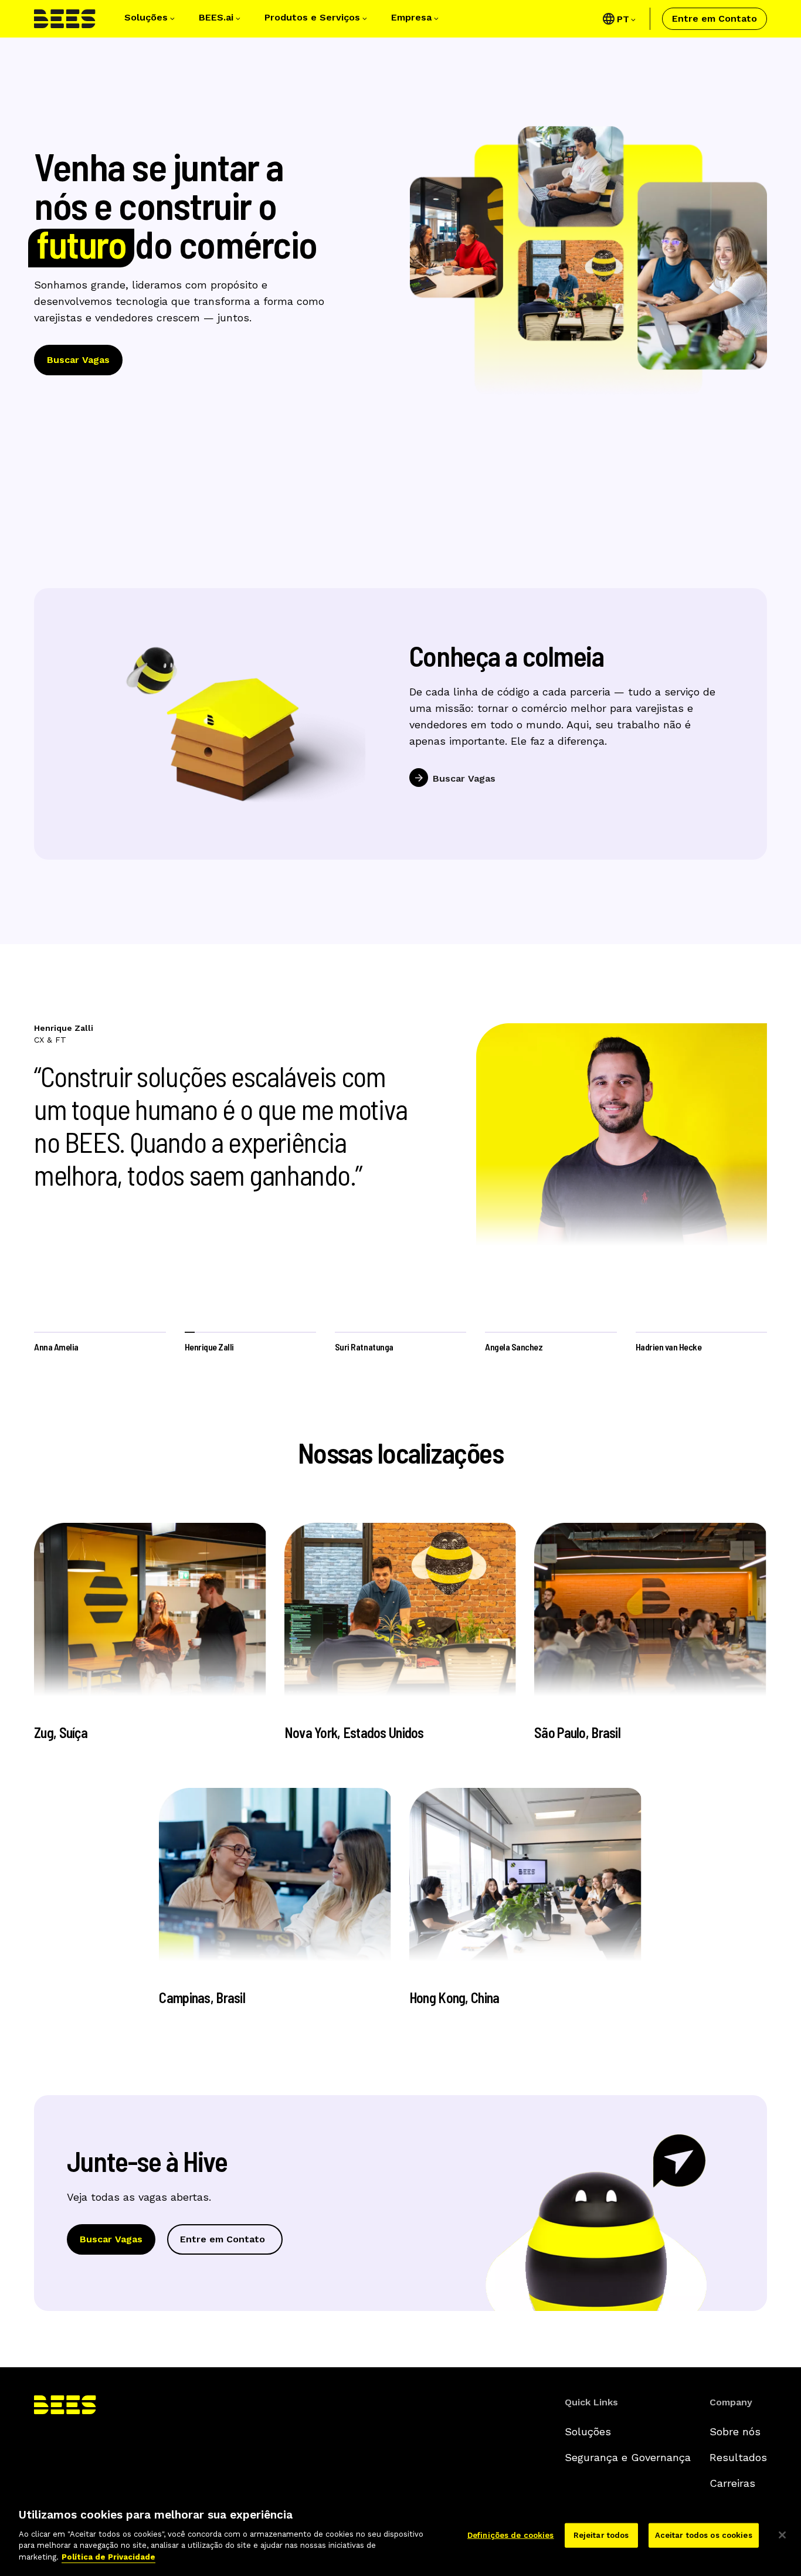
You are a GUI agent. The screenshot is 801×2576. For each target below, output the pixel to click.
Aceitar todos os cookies (704, 2535)
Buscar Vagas (78, 360)
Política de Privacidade (108, 2556)
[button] (151, 19)
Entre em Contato (715, 18)
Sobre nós (735, 2431)
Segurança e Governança (628, 2457)
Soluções (588, 2431)
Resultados (738, 2457)
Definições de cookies (511, 2535)
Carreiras (732, 2483)
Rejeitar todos (601, 2535)
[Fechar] (782, 2535)
